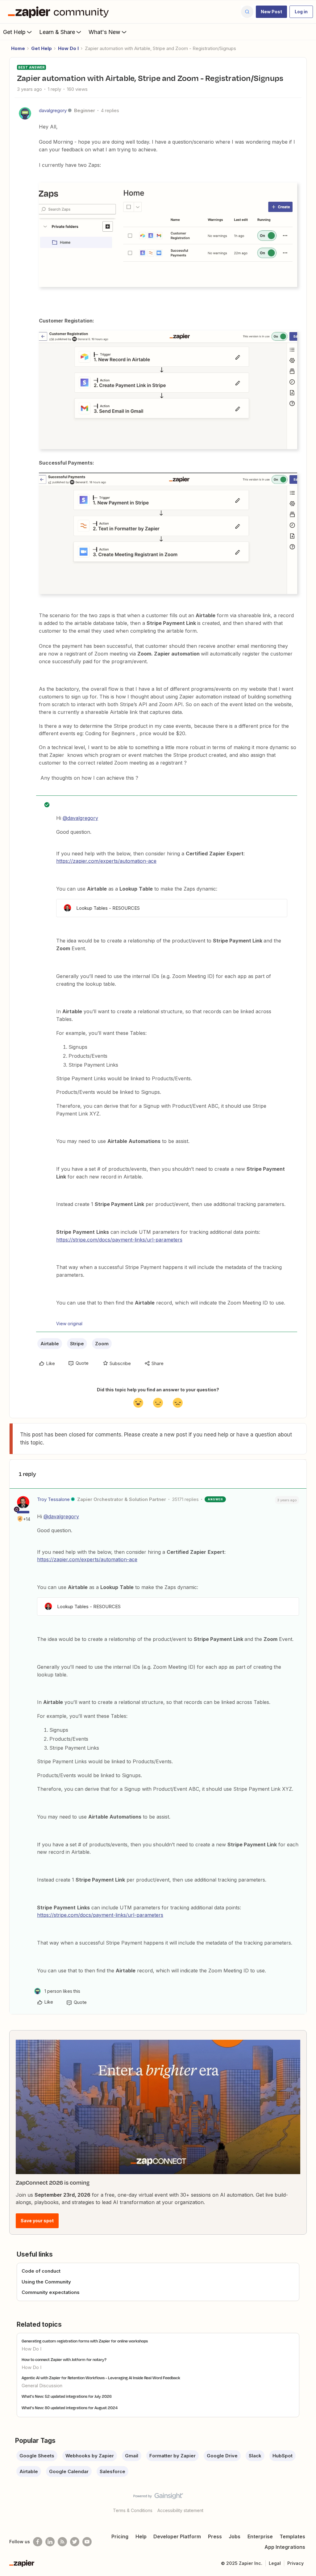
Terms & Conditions (133, 2510)
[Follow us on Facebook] (38, 2542)
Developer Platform (177, 2536)
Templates (292, 2536)
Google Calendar (69, 2471)
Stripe (77, 1344)
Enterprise (260, 2536)
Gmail (132, 2456)
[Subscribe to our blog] (62, 2542)
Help (141, 2536)
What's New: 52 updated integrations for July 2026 (67, 2396)
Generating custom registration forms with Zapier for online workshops (85, 2341)
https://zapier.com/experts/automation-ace (106, 861)
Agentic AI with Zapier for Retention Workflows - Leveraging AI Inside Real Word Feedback (101, 2378)
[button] (271, 12)
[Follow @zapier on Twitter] (75, 2542)
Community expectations (51, 2292)
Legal (275, 2563)
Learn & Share (57, 32)
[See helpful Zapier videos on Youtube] (87, 2542)
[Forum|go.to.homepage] (60, 12)
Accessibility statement (180, 2510)
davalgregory (53, 110)
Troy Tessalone (53, 1499)
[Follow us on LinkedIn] (50, 2542)
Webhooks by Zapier (90, 2456)
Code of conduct (41, 2271)
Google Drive (222, 2456)
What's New (104, 32)
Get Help (14, 32)
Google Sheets (37, 2456)
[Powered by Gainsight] (158, 2498)
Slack (255, 2456)
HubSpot (283, 2456)
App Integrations (285, 2547)
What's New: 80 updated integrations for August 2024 (70, 2408)
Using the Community (46, 2282)
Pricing (120, 2536)
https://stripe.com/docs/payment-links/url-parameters (119, 1240)
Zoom (102, 1344)
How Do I (68, 48)
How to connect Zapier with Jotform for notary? (64, 2359)
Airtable (50, 1344)
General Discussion (42, 2386)
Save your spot (37, 2221)
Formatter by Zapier (173, 2456)
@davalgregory (80, 818)
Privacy (295, 2563)
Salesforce (112, 2471)
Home (18, 48)
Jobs (235, 2536)
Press (215, 2536)
